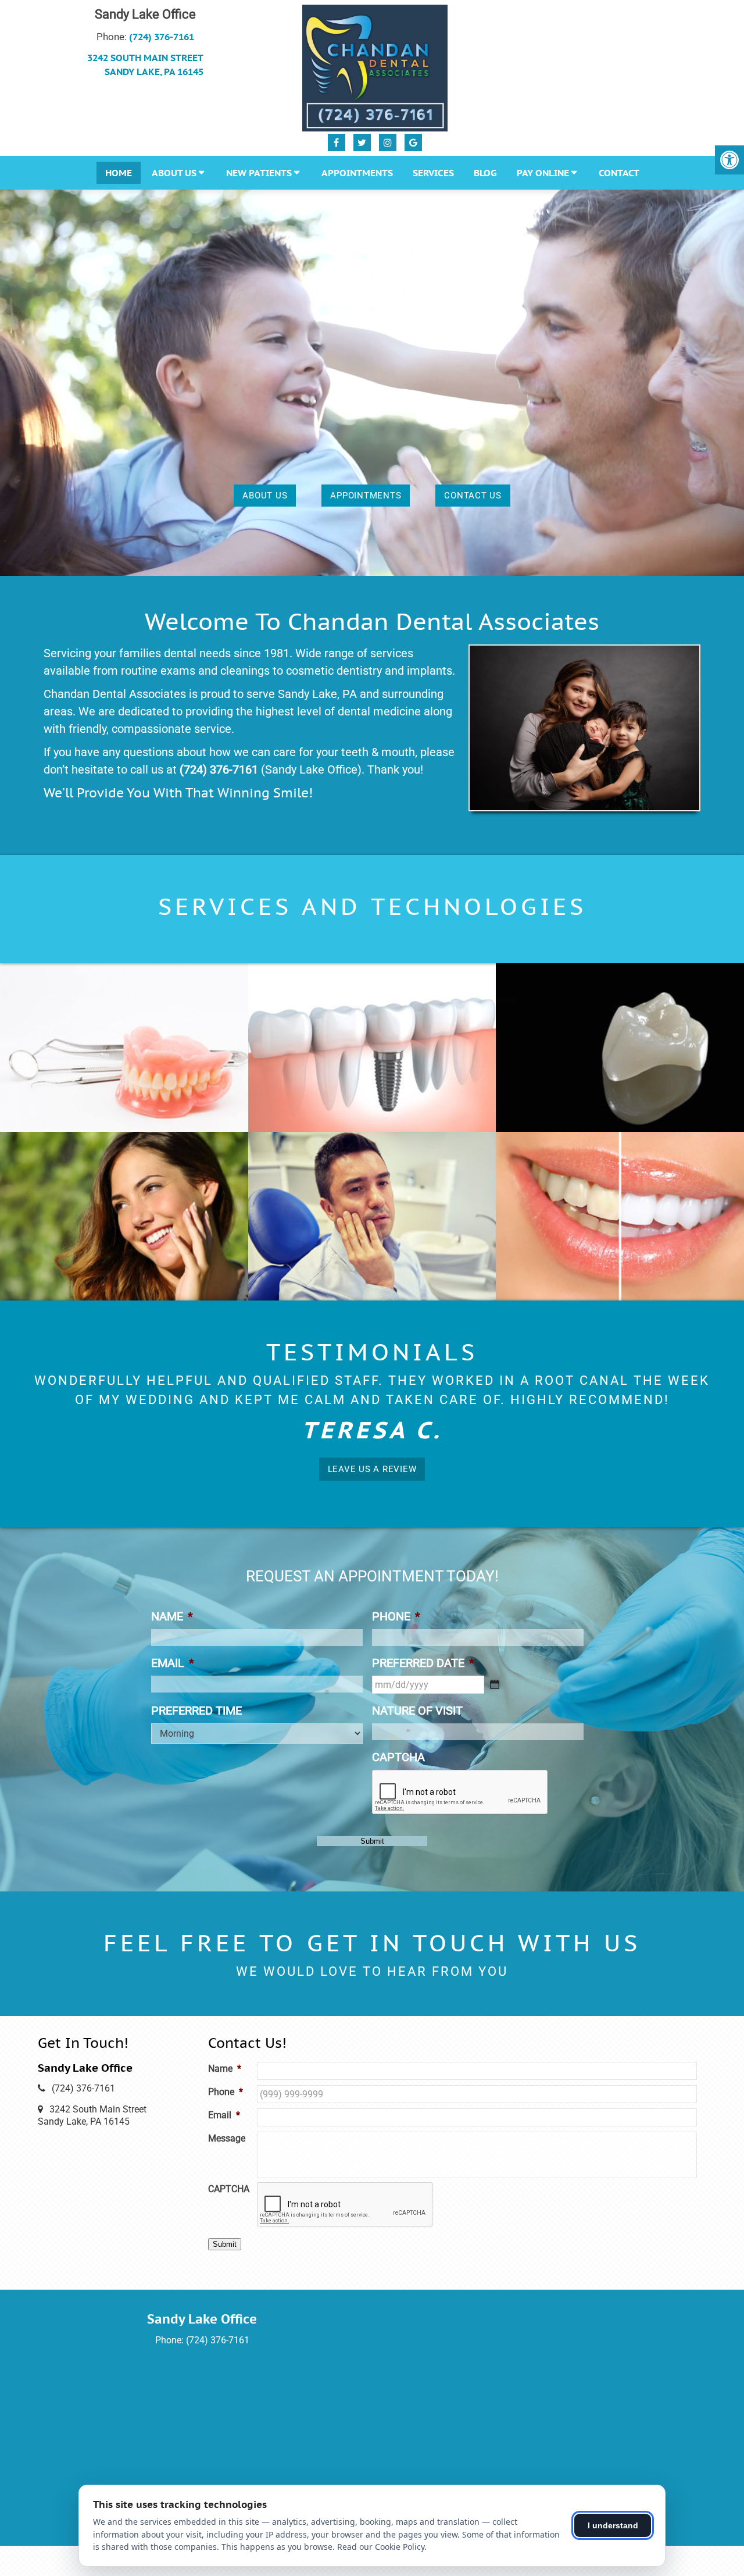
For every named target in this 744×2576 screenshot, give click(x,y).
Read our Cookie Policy (381, 2547)
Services (433, 173)
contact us (473, 496)
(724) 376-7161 (162, 37)
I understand (613, 2525)
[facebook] (337, 142)
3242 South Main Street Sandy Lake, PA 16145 (145, 65)
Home (119, 173)
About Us (174, 173)
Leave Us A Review (372, 1451)
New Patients (259, 173)
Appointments (357, 173)
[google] (413, 142)
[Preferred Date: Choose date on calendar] (495, 1666)
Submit (372, 1823)
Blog (485, 173)
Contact (619, 173)
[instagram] (388, 142)
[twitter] (362, 142)
